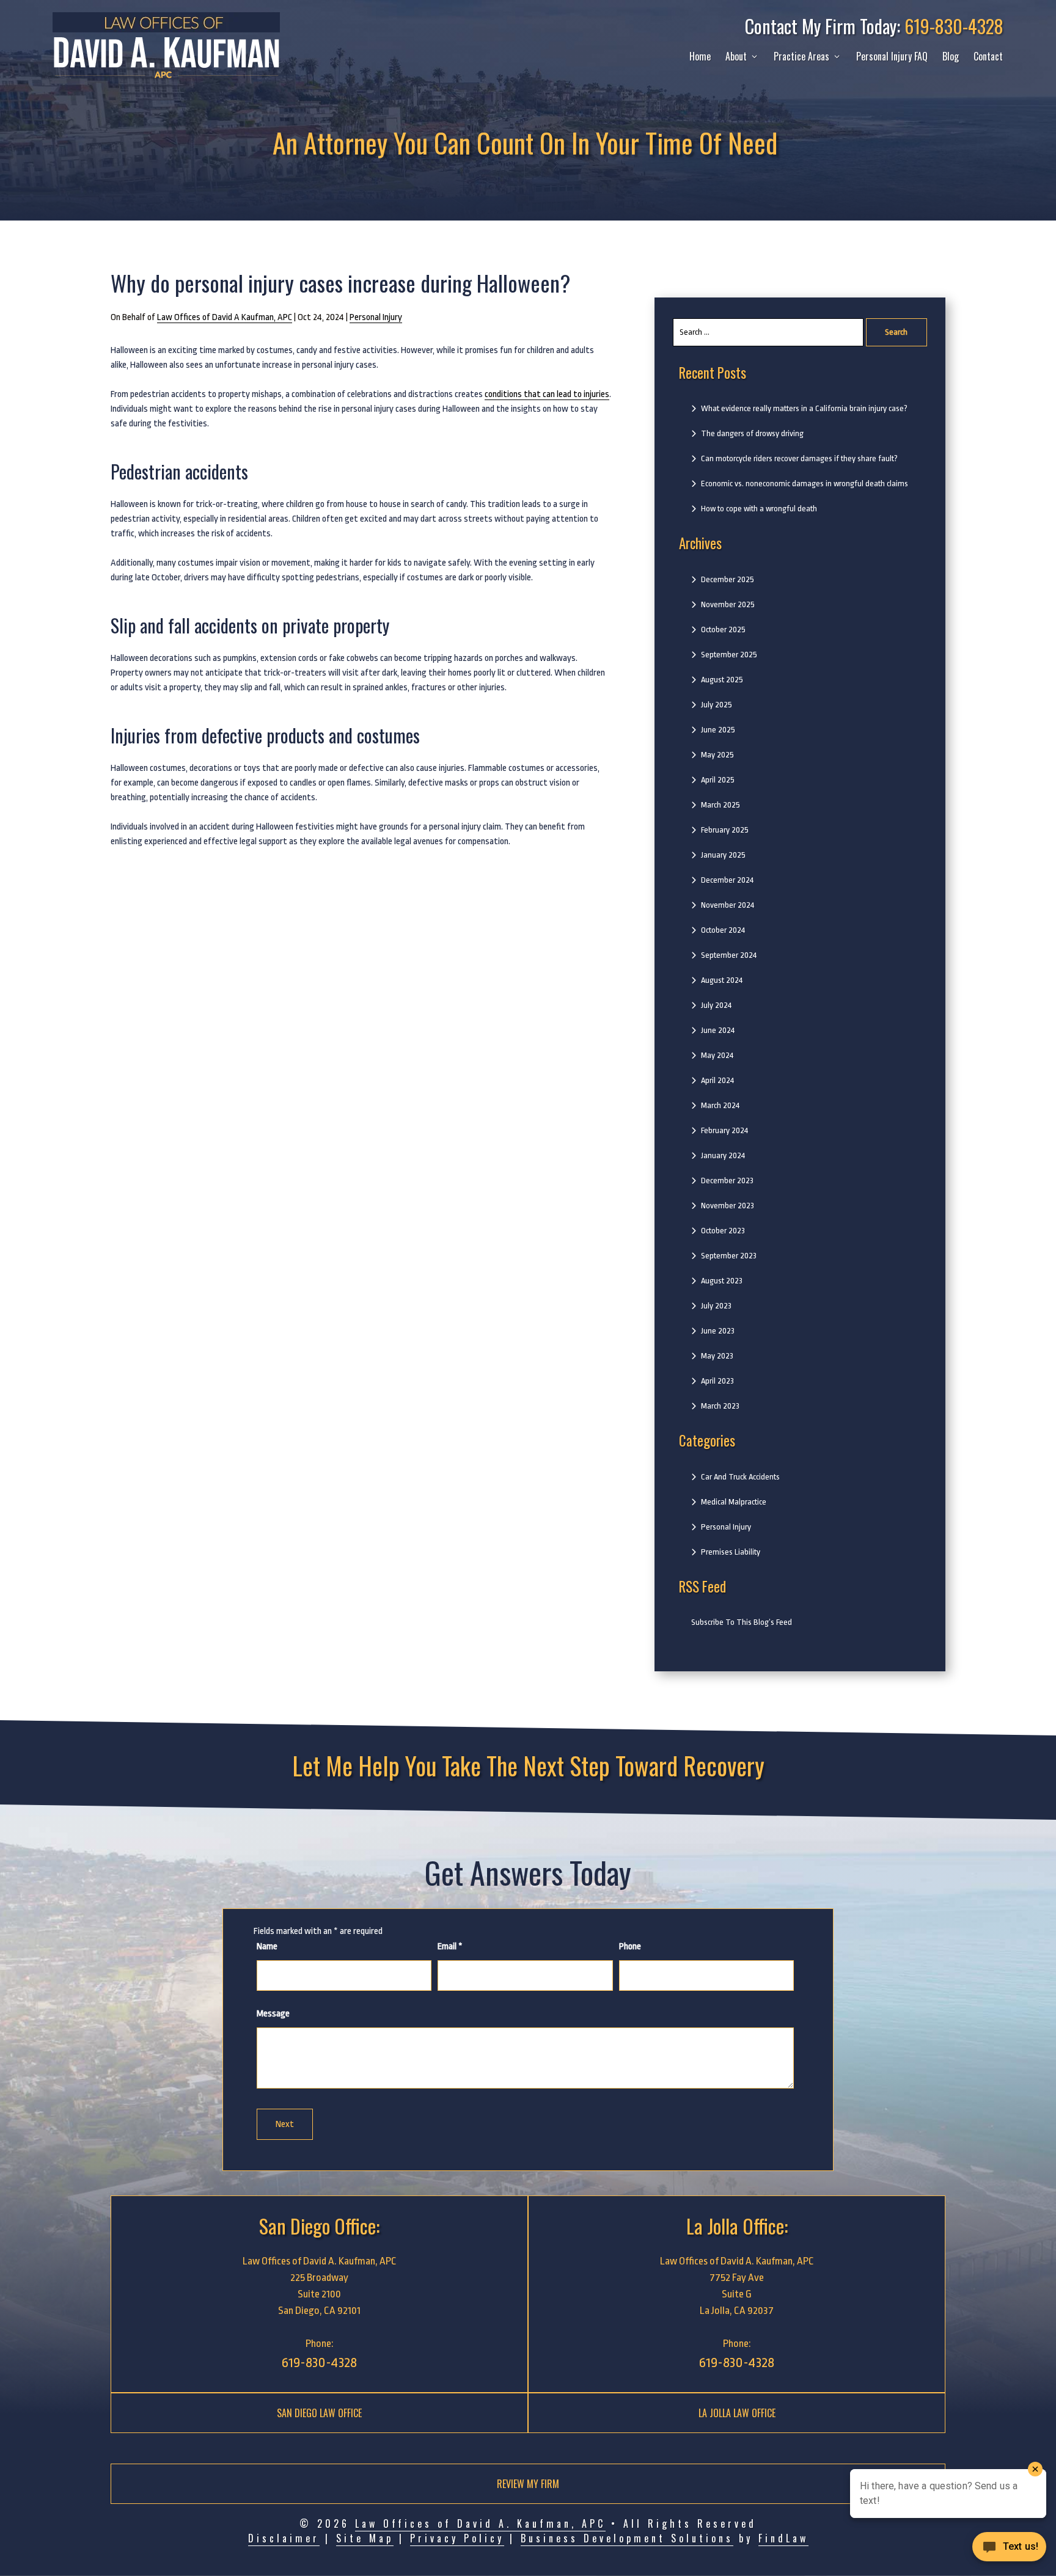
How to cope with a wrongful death (759, 509)
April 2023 (717, 1381)
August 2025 (722, 680)
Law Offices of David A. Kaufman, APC (480, 2523)
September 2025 (729, 655)
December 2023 (727, 1180)
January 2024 (723, 1155)
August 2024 (722, 980)
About (736, 56)
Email (450, 1947)
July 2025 (717, 705)
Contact (988, 56)
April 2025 (718, 780)
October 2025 (723, 629)
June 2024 (718, 1030)
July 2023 (716, 1306)
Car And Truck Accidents (740, 1477)
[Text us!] (1009, 2550)
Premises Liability (731, 1552)
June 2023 (718, 1331)
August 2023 (722, 1281)
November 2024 (728, 905)
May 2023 (717, 1356)
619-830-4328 (954, 26)
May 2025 (717, 755)
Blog (951, 56)
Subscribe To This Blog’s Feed (742, 1622)
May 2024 (717, 1055)
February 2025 (725, 830)
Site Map (365, 2538)
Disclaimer (284, 2538)
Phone (630, 1947)
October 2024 (723, 930)
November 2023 (728, 1206)
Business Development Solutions (627, 2538)
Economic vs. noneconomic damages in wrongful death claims (805, 483)
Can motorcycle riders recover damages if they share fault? (799, 458)
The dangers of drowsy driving (752, 433)
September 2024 (729, 955)
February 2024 (724, 1130)
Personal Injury (376, 317)
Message (273, 2014)
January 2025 (723, 855)
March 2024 (720, 1105)
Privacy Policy (457, 2538)
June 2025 (718, 730)
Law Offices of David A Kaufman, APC (225, 317)
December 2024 (727, 880)
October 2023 (723, 1231)
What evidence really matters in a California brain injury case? (804, 408)
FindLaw (783, 2538)
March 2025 (721, 805)
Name (267, 1947)
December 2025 (728, 579)
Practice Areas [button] (801, 56)
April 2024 (717, 1080)
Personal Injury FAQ (892, 56)
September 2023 (729, 1256)
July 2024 (716, 1005)
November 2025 (728, 604)
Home (700, 56)
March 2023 (720, 1406)
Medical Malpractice (734, 1502)
